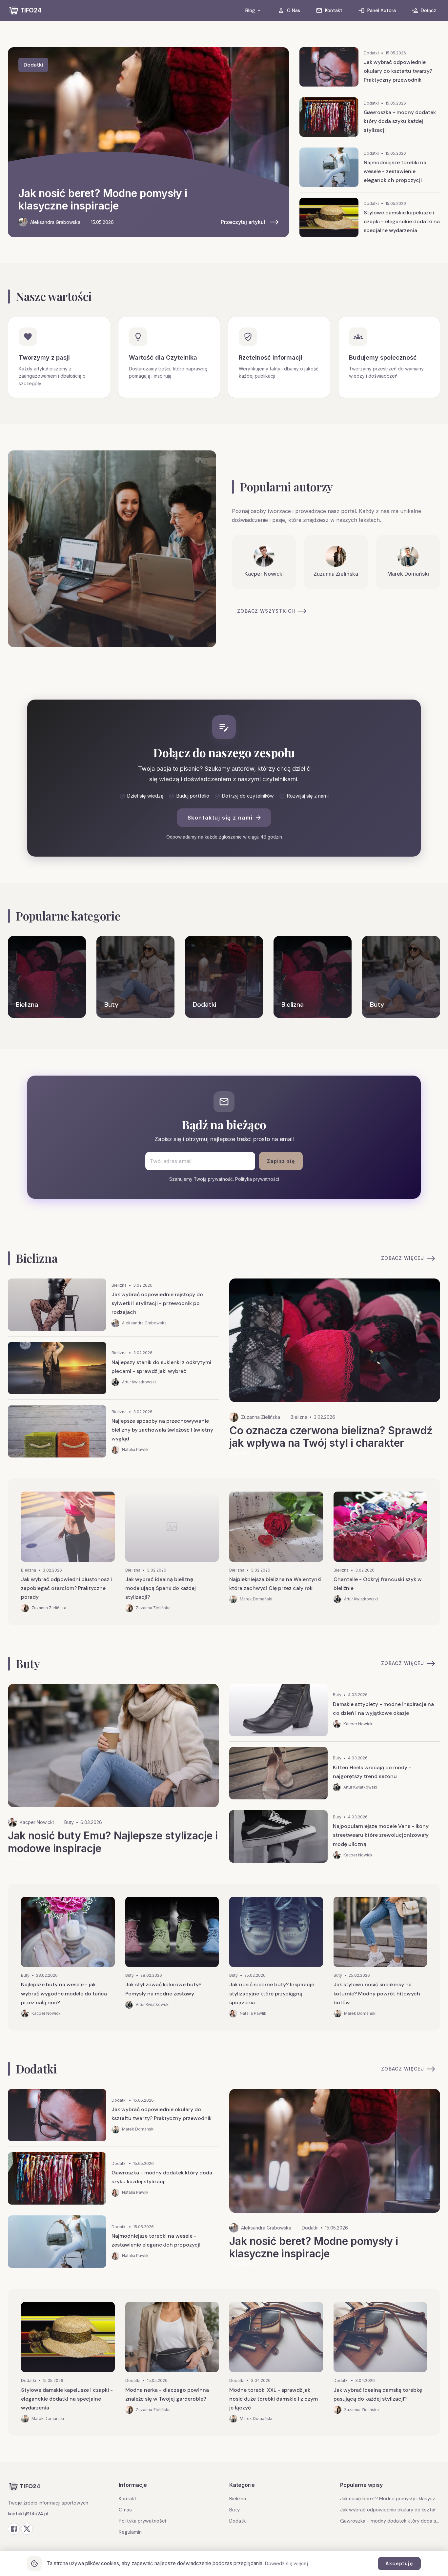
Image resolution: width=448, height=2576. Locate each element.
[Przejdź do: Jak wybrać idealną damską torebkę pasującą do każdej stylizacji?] (380, 2362)
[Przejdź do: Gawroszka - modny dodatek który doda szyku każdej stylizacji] (370, 120)
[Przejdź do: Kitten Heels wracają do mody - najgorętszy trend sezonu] (335, 1776)
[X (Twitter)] (27, 2529)
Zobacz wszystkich (266, 611)
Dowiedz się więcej (286, 2563)
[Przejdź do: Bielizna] (47, 977)
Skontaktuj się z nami (220, 818)
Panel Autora (382, 10)
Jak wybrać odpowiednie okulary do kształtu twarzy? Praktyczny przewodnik (390, 2510)
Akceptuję (399, 2563)
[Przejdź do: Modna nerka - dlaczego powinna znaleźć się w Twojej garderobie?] (172, 2362)
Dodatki (238, 2521)
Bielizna (238, 2499)
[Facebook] (14, 2529)
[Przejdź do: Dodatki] (224, 977)
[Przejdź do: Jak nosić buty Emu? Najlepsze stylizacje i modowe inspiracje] (113, 1773)
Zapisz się (281, 1161)
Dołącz (428, 10)
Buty (234, 2510)
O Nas (294, 10)
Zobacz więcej (403, 1258)
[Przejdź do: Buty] (135, 977)
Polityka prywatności (257, 1179)
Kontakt (334, 10)
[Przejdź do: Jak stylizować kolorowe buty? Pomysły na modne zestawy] (172, 1957)
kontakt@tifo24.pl (28, 2514)
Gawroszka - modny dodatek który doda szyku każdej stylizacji (390, 2521)
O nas (125, 2510)
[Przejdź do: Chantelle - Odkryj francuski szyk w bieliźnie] (380, 1552)
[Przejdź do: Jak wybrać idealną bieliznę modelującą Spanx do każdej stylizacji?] (172, 1552)
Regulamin (130, 2532)
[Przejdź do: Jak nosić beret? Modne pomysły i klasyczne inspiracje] (148, 142)
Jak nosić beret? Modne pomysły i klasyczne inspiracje (390, 2499)
